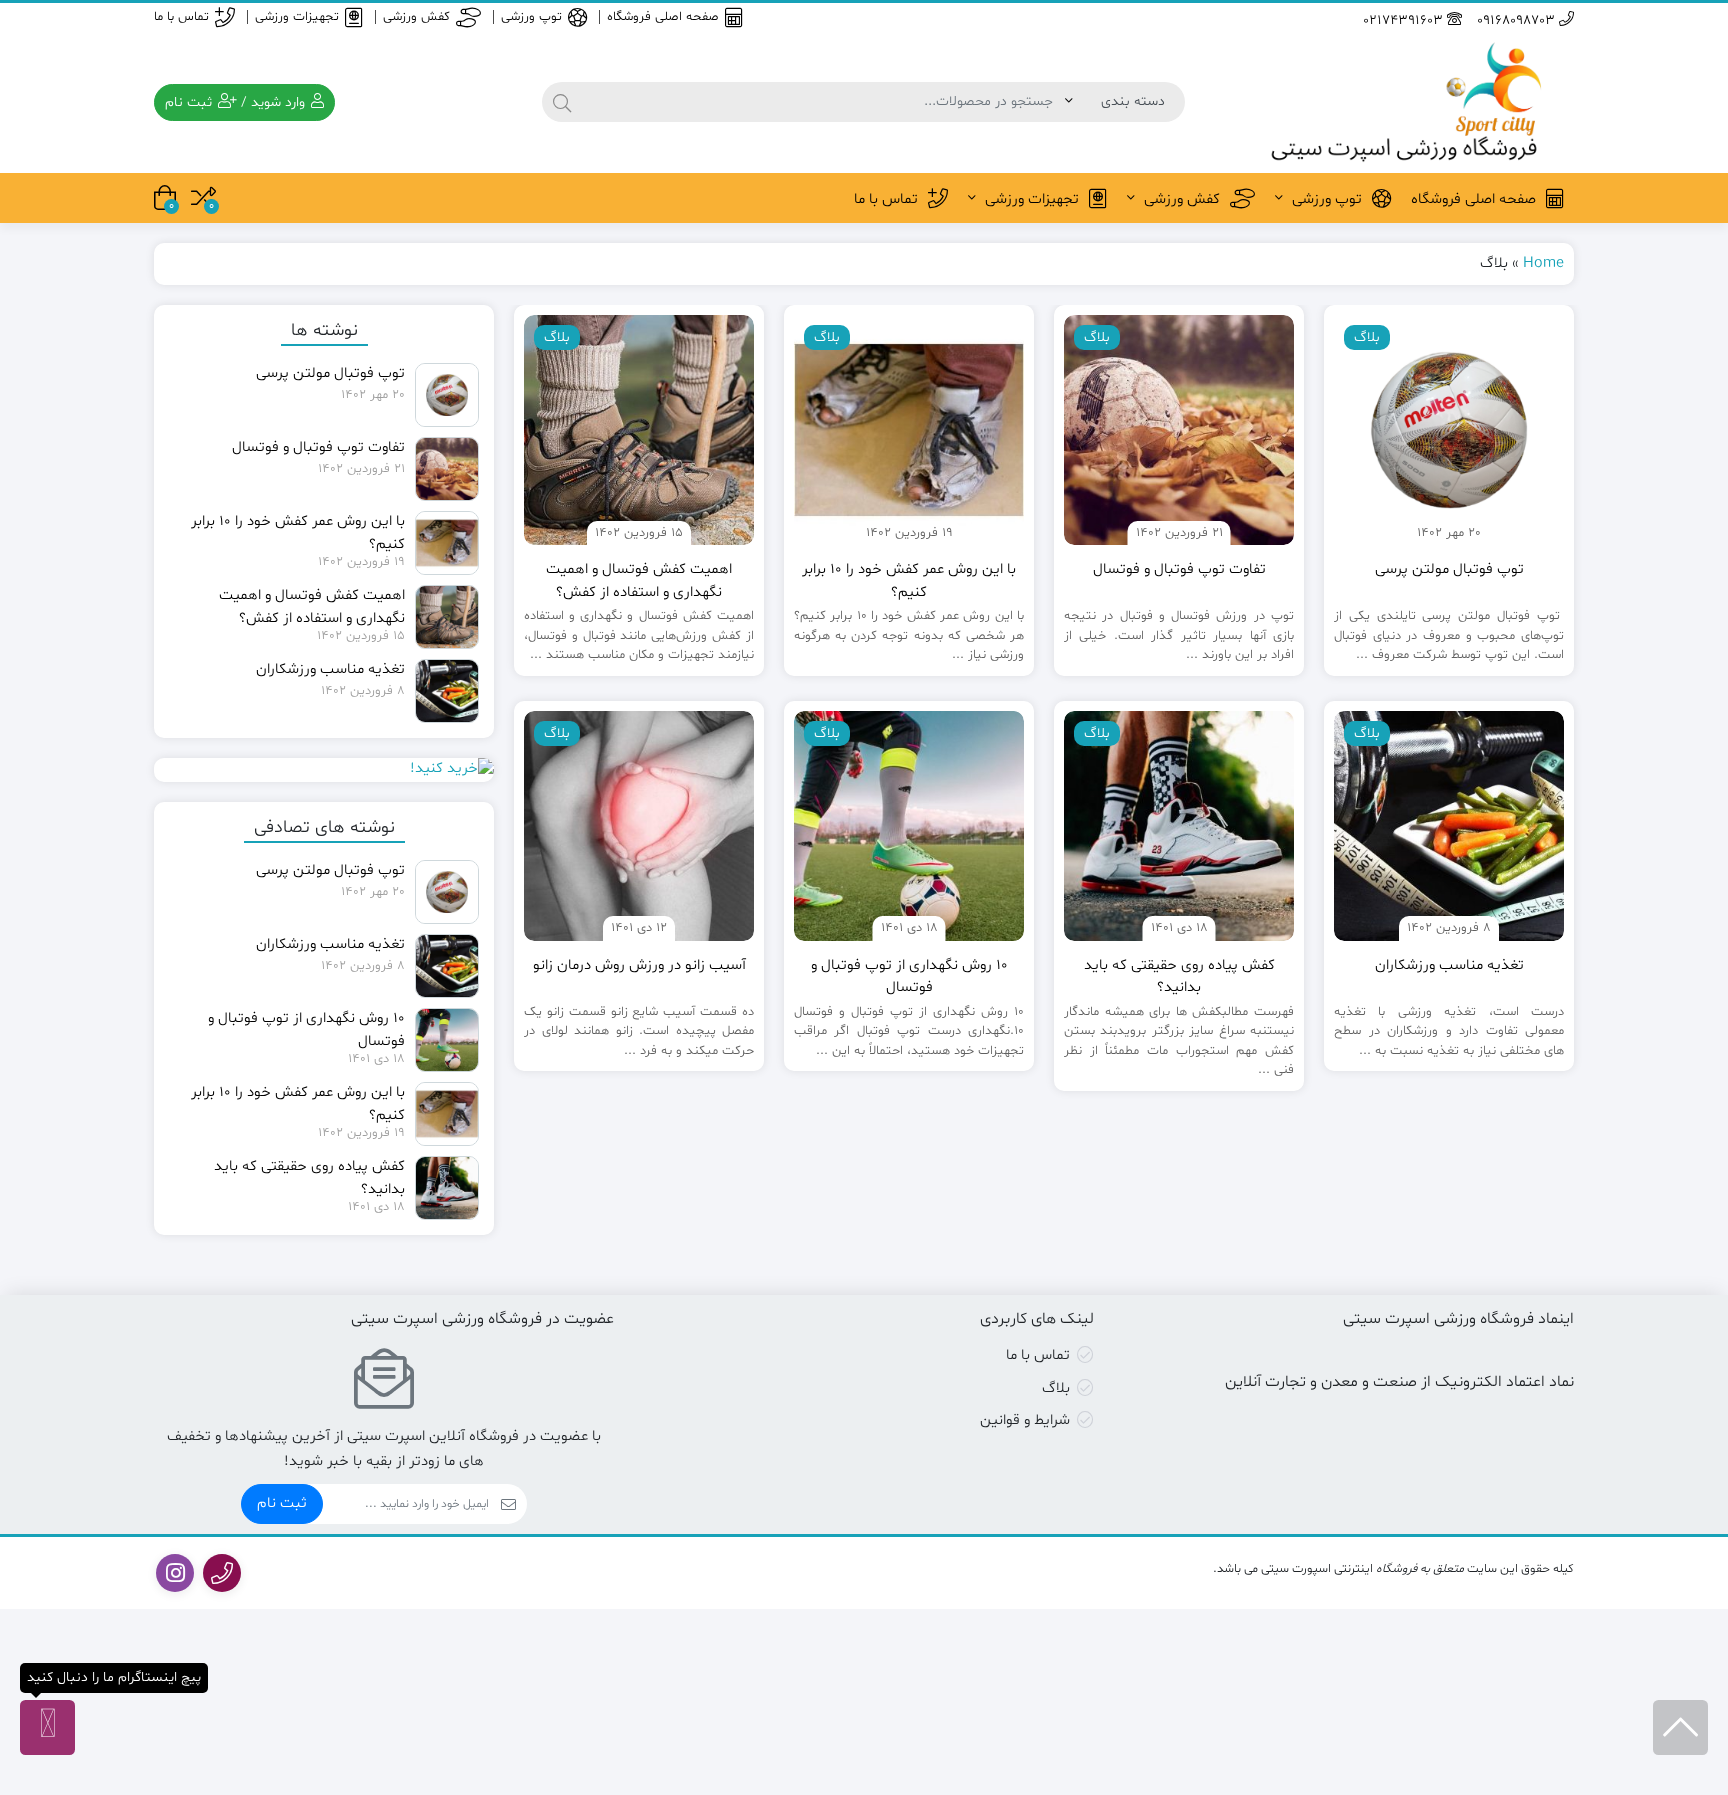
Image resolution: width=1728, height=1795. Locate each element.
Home (1543, 263)
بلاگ (1056, 1388)
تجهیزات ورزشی (297, 17)
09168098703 (1518, 20)
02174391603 (1405, 20)
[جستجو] (562, 102)
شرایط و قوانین (1025, 1420)
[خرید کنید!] (324, 770)
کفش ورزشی (416, 17)
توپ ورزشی (531, 17)
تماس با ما (181, 17)
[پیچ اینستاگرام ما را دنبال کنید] (47, 1727)
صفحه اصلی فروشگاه (663, 17)
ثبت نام (282, 1503)
